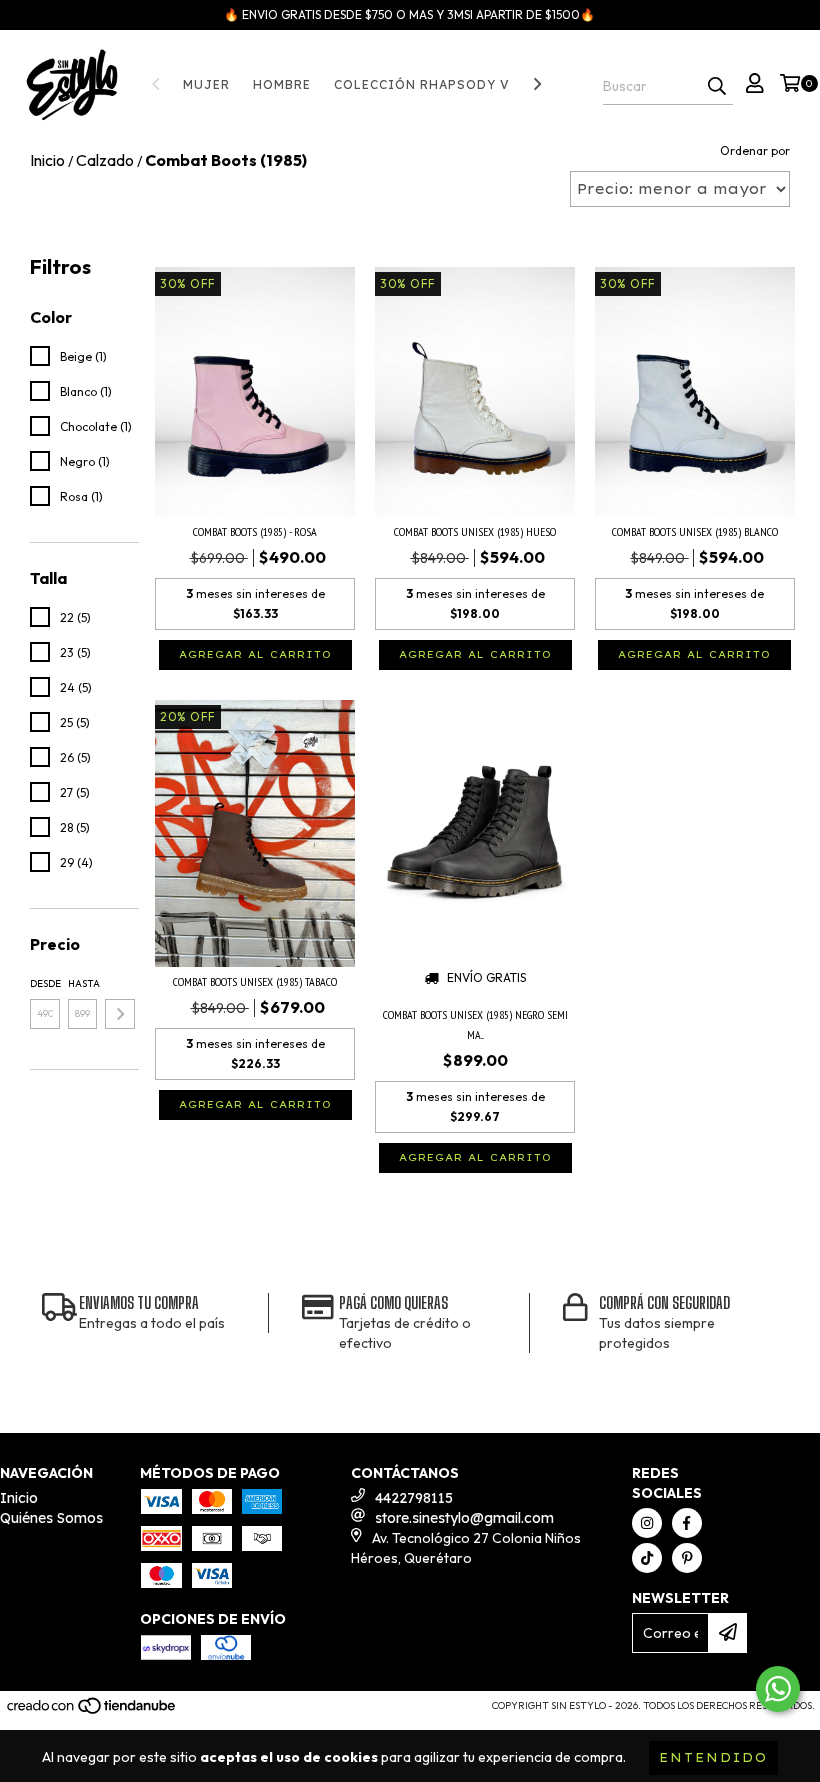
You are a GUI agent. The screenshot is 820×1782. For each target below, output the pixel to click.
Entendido (713, 1757)
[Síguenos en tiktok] (647, 1558)
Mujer (206, 84)
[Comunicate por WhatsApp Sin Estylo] (778, 1689)
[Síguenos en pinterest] (687, 1558)
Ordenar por (755, 150)
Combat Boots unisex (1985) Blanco (695, 531)
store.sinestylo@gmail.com (464, 1518)
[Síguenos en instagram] (647, 1523)
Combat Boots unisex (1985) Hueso (475, 531)
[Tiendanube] (92, 1711)
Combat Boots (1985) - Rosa (255, 531)
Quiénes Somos (51, 1518)
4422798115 (414, 1498)
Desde (45, 983)
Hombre (282, 84)
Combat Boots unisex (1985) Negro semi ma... (475, 1024)
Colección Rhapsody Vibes (438, 84)
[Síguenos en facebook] (687, 1523)
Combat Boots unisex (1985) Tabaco (255, 981)
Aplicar (120, 1014)
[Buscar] (717, 87)
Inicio (19, 1498)
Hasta (83, 983)
